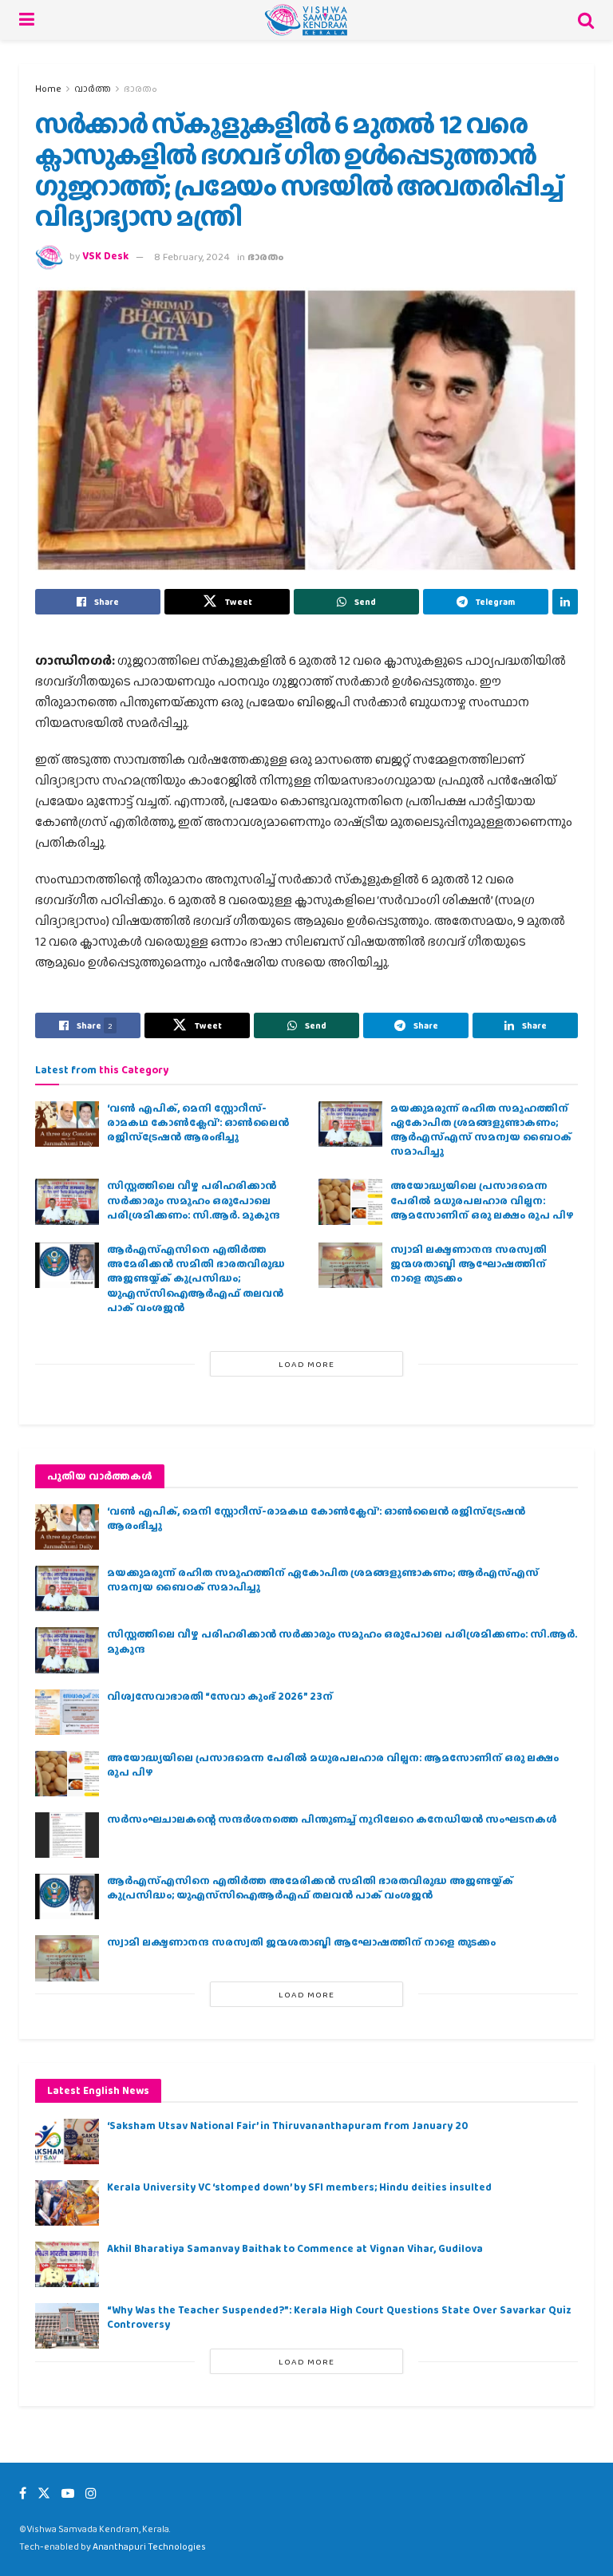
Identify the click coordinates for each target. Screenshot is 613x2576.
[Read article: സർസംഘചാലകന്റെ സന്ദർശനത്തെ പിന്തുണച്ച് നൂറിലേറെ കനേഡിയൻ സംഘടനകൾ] (67, 1835)
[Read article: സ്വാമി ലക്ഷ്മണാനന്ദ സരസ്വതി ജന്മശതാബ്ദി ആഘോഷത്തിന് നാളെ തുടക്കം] (350, 1265)
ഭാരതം (140, 89)
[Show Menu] (27, 20)
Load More (306, 1364)
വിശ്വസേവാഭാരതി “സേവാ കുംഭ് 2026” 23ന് (220, 1696)
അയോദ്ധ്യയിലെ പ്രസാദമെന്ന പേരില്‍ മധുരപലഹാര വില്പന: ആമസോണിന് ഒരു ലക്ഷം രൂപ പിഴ (482, 1200)
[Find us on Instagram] (91, 2493)
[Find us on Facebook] (23, 2493)
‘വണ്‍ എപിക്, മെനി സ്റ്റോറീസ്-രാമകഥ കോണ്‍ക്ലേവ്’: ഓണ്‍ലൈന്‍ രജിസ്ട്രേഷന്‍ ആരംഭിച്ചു (198, 1122)
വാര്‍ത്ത (93, 89)
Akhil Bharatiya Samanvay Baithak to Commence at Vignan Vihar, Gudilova (295, 2248)
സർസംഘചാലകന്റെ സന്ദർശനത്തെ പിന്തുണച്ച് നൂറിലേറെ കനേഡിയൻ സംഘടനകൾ (332, 1819)
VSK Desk (105, 257)
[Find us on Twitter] (44, 2493)
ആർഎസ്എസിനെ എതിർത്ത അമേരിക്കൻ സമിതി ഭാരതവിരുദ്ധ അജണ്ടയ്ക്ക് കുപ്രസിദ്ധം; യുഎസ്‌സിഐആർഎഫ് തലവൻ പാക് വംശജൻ (196, 1278)
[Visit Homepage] (306, 20)
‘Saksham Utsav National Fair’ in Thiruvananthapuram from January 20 (287, 2126)
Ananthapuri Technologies (149, 2546)
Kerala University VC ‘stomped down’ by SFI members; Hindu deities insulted (299, 2187)
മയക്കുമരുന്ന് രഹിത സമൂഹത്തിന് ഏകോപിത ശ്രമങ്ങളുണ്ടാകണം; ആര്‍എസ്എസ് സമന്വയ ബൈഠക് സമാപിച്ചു (481, 1130)
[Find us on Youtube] (68, 2493)
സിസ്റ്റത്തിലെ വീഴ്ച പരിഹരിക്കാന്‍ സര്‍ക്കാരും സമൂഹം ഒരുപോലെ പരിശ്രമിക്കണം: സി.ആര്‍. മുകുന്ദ (194, 1200)
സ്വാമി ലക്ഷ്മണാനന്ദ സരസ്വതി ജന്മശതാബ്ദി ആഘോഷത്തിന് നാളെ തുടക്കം (469, 1264)
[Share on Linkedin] (565, 602)
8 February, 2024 (192, 257)
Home (48, 89)
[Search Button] (586, 20)
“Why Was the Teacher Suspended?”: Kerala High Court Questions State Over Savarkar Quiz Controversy (339, 2317)
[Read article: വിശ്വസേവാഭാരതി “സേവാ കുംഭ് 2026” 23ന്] (67, 1712)
